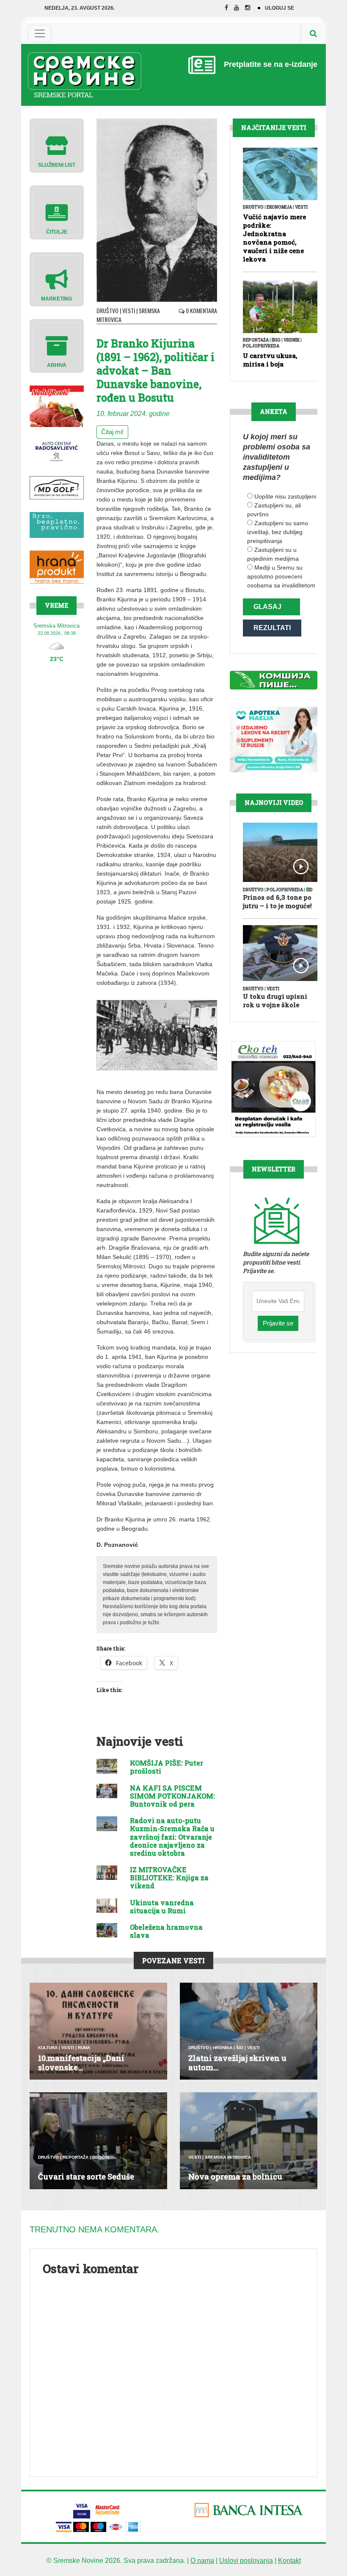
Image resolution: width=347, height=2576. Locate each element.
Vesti (129, 310)
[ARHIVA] (57, 346)
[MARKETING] (57, 279)
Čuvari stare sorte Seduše (86, 2177)
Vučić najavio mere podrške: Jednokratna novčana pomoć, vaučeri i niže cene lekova (274, 238)
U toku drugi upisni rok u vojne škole (275, 1000)
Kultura (48, 2048)
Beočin (101, 2157)
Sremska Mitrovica (228, 2157)
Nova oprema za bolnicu (235, 2177)
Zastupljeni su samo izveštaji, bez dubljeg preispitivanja (278, 532)
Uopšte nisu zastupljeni (285, 496)
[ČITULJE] (57, 212)
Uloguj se (280, 8)
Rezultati (272, 628)
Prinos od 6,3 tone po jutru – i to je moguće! (277, 901)
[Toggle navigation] (40, 33)
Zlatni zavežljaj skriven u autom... (237, 2063)
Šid (309, 890)
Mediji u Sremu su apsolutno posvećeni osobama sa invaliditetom (281, 576)
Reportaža (256, 340)
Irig (276, 340)
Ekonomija (279, 207)
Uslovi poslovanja (246, 2561)
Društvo (107, 310)
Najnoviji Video (274, 803)
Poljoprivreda (261, 346)
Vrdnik (292, 340)
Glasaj (267, 607)
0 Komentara (201, 310)
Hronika (223, 2048)
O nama (202, 2561)
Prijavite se (278, 1323)
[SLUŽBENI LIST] (57, 145)
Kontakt (289, 2561)
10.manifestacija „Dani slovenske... (81, 2063)
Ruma (84, 2048)
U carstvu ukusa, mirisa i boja (270, 360)
